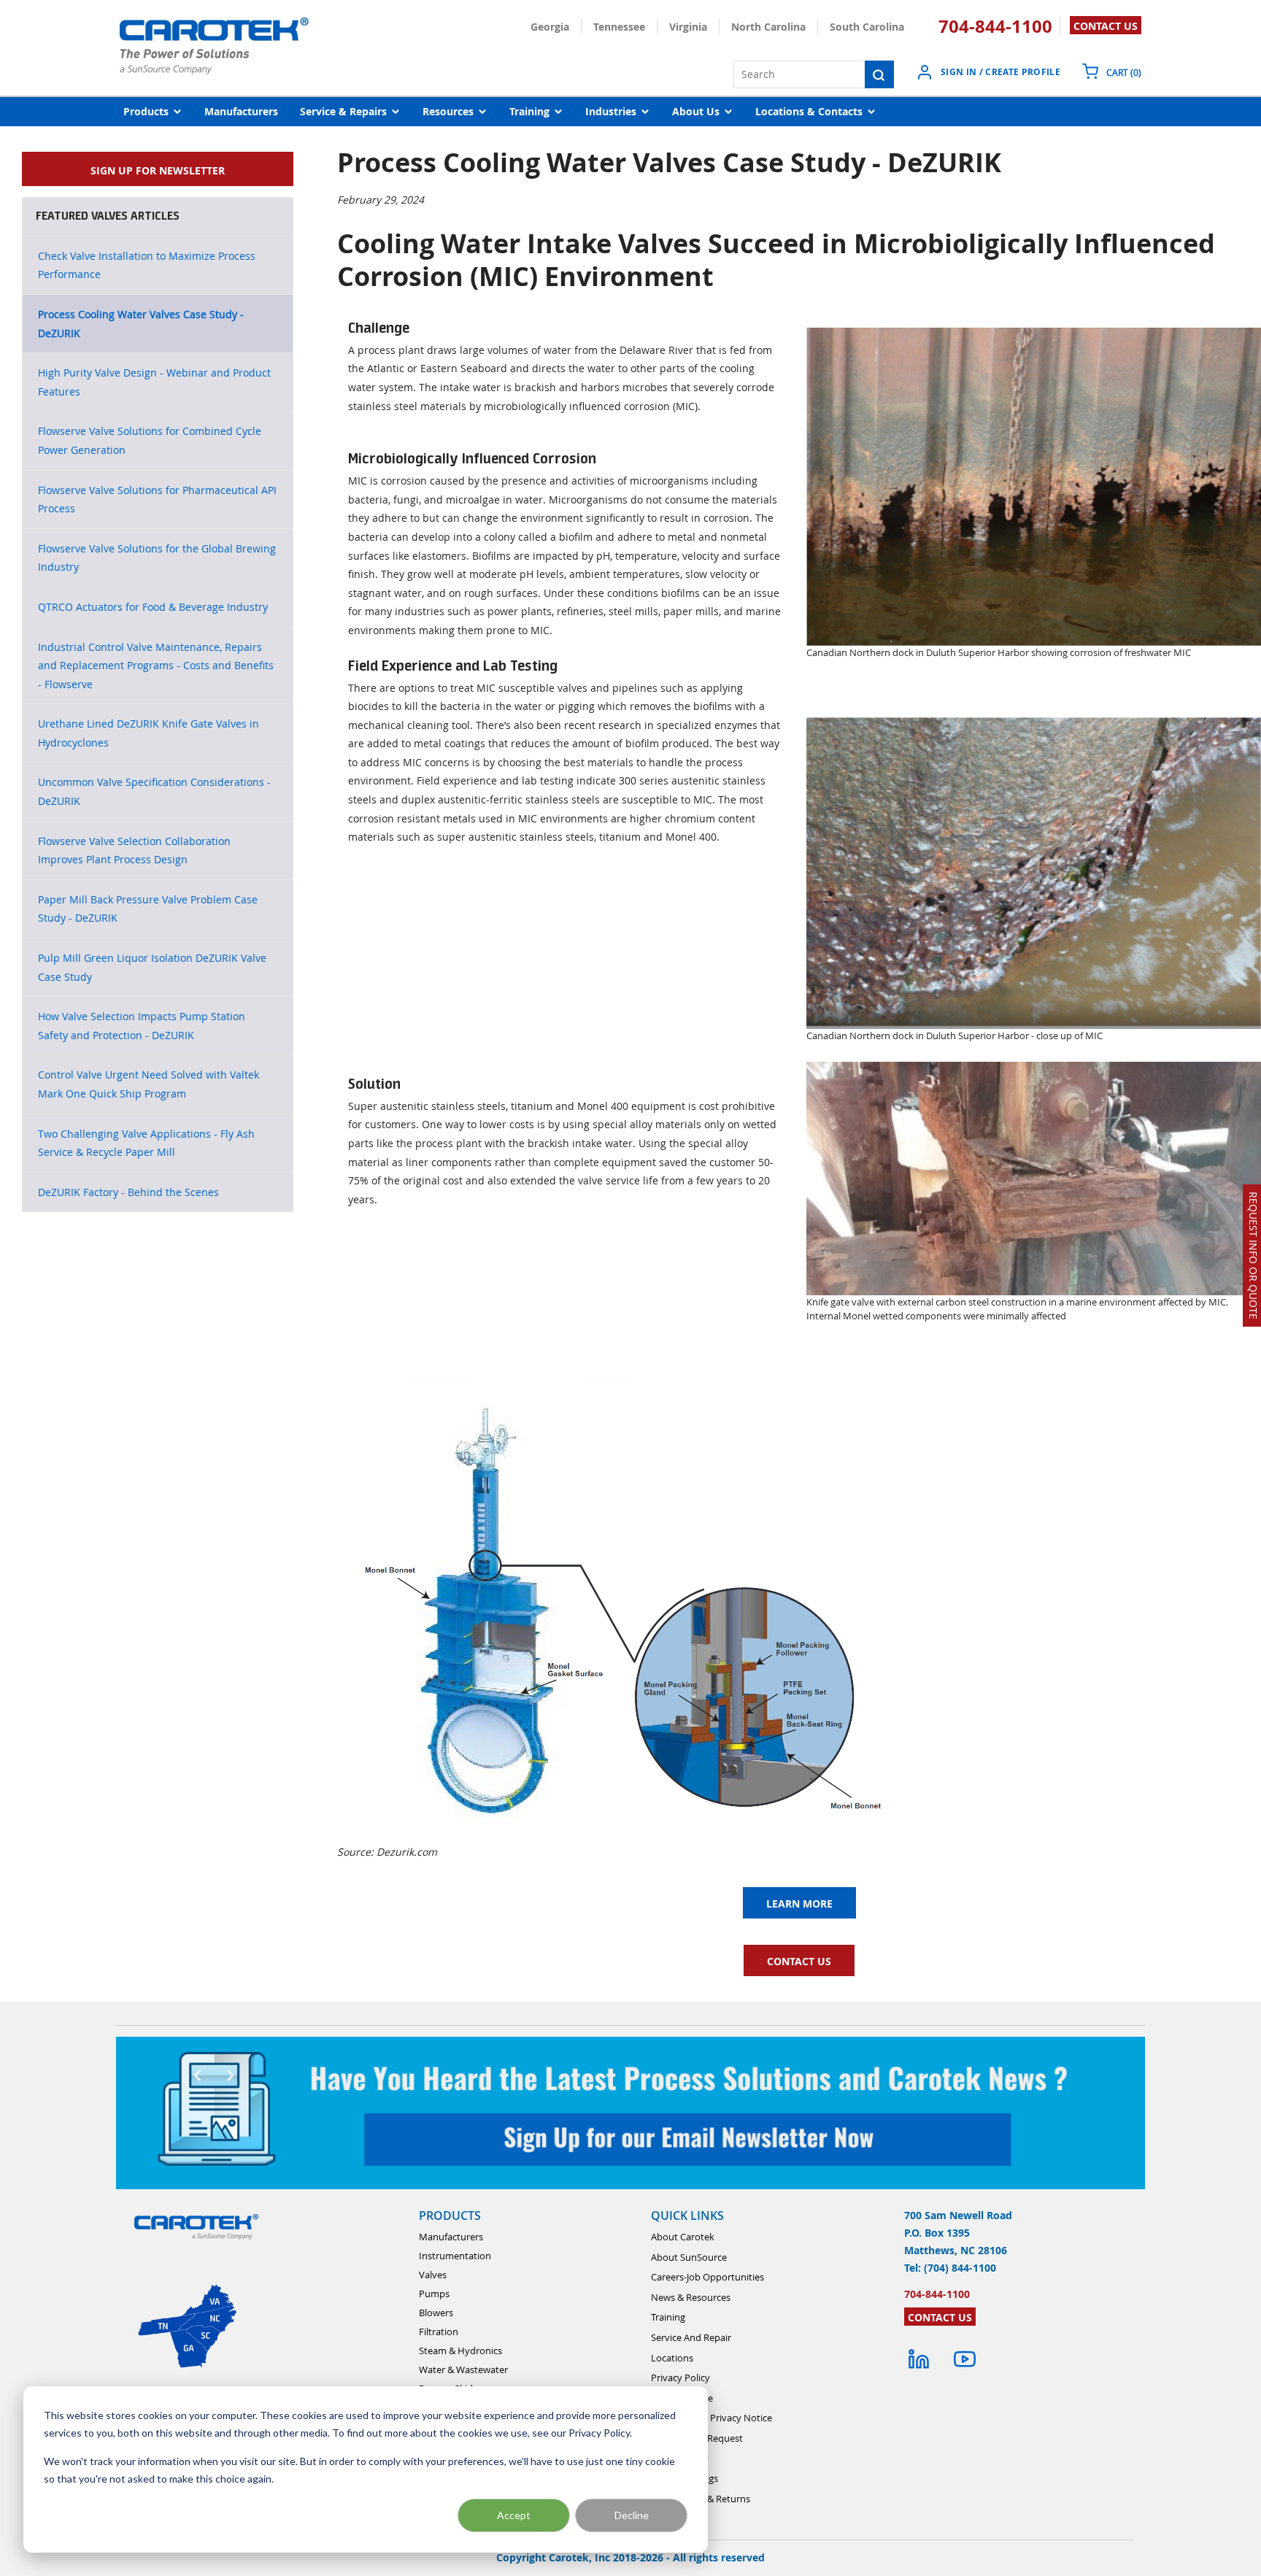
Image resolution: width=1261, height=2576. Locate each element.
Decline (632, 2515)
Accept (514, 2515)
